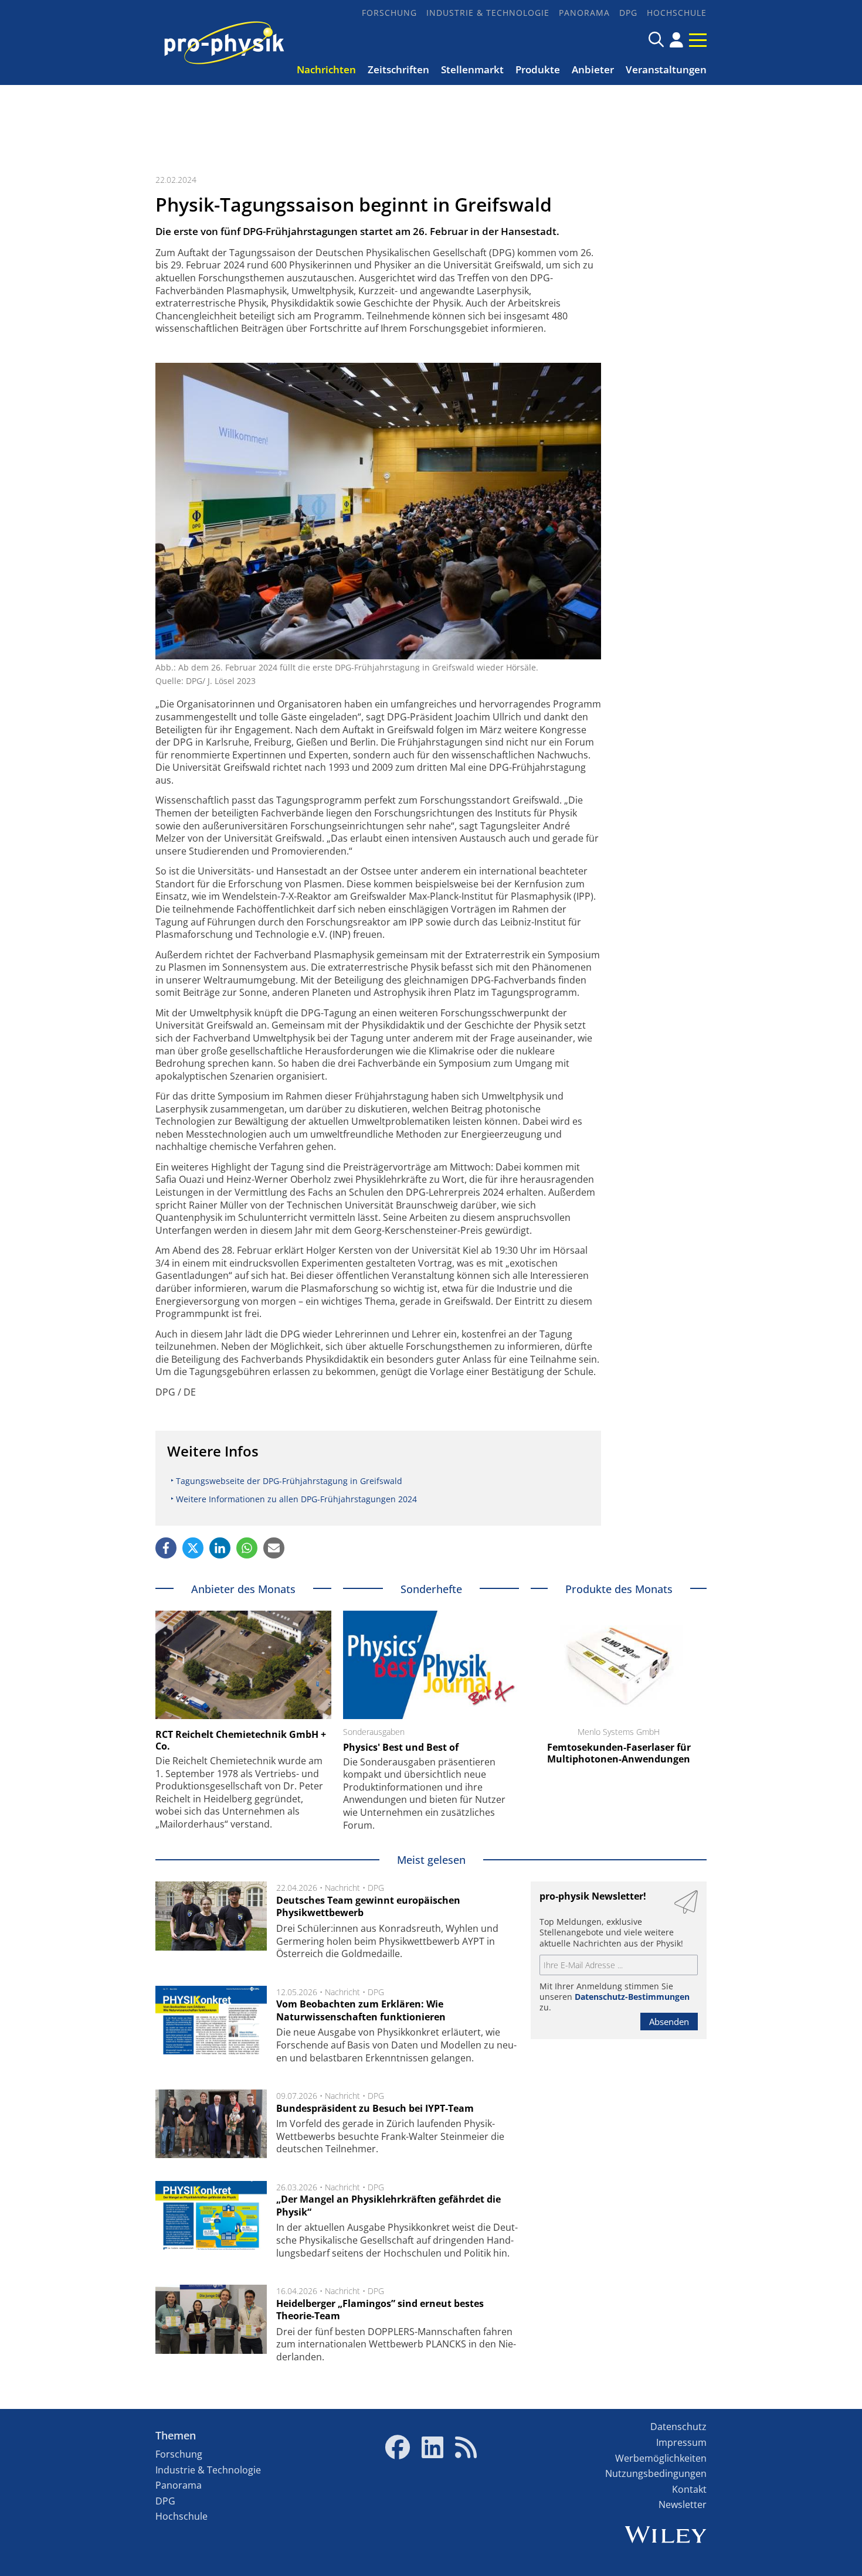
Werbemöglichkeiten (661, 2458)
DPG (628, 13)
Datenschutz (678, 2427)
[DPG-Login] (676, 40)
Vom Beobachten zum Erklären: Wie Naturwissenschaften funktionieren (361, 2010)
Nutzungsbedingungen (656, 2473)
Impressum (681, 2442)
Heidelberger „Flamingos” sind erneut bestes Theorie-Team (380, 2310)
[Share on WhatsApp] (247, 1548)
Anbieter (593, 69)
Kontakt (689, 2489)
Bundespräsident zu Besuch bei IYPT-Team (375, 2108)
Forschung (389, 13)
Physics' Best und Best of (401, 1747)
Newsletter (683, 2504)
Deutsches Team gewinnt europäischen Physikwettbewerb (368, 1907)
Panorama (584, 13)
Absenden (669, 2022)
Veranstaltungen (666, 69)
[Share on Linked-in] (220, 1548)
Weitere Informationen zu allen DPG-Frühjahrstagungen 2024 (296, 1499)
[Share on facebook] (166, 1548)
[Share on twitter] (193, 1548)
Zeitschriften (398, 69)
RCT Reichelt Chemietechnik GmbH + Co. (241, 1740)
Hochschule (677, 13)
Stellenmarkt (472, 69)
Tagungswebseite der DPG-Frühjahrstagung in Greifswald (289, 1481)
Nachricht (342, 1888)
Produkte (538, 69)
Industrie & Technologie (488, 13)
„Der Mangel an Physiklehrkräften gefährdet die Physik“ (388, 2206)
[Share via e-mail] (274, 1548)
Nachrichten (326, 69)
